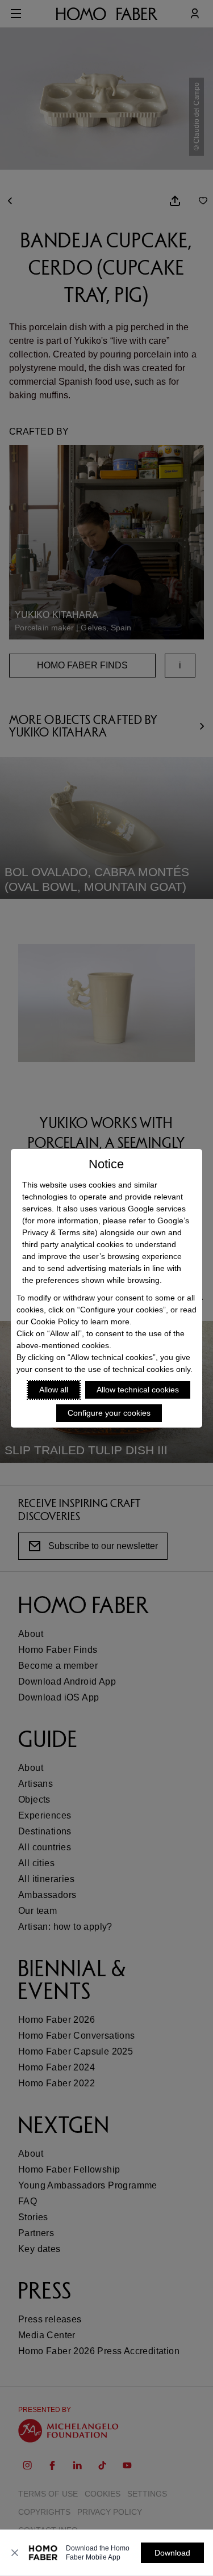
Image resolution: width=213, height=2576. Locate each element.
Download (172, 2553)
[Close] (15, 2553)
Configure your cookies (109, 1413)
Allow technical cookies (138, 1390)
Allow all (54, 1390)
